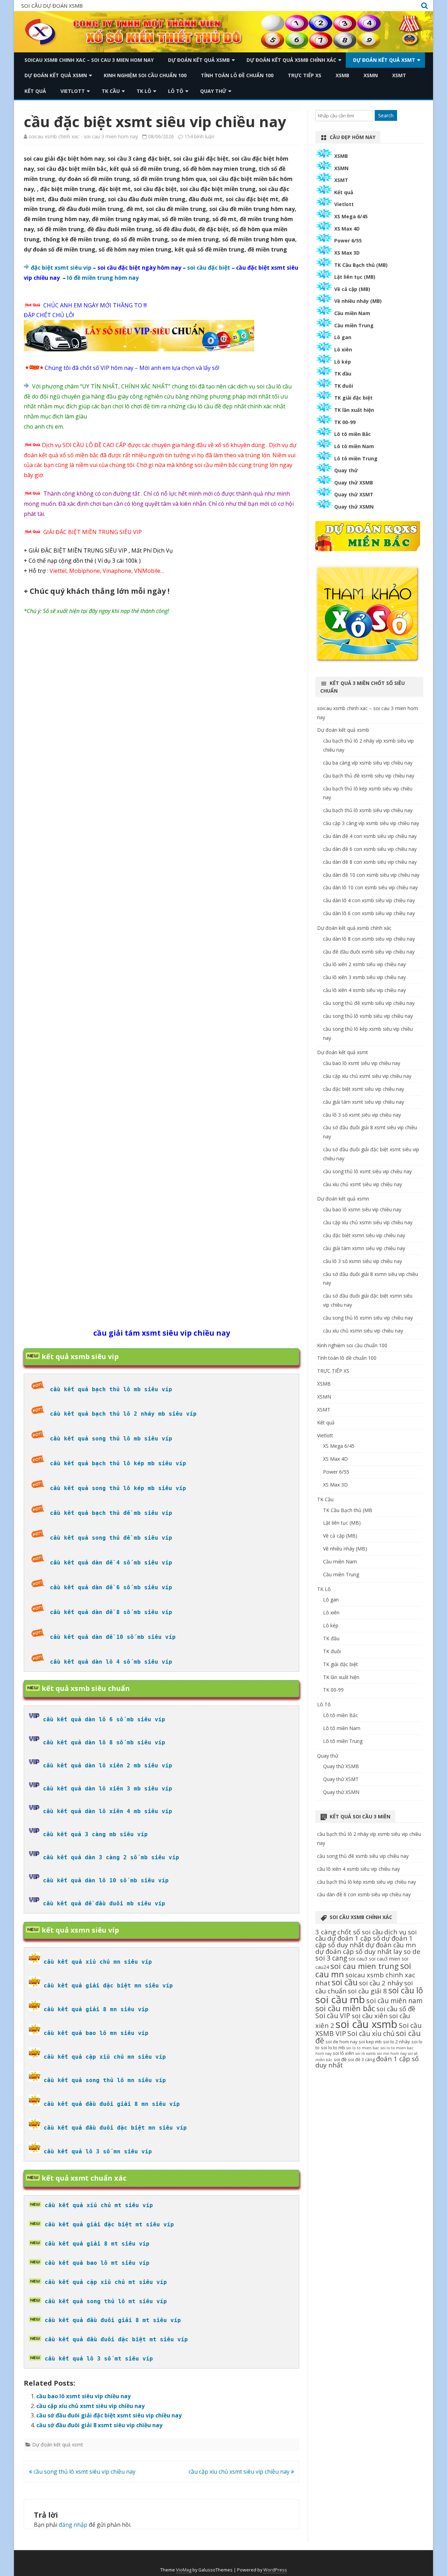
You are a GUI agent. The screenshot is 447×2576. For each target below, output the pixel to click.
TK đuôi (344, 386)
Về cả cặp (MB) (352, 289)
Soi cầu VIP (333, 2016)
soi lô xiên (343, 2053)
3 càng (326, 1932)
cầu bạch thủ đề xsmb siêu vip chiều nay (369, 776)
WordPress (275, 2570)
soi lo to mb (333, 2048)
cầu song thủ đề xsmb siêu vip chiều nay (369, 1003)
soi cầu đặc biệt (209, 268)
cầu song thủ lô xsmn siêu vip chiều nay (368, 1318)
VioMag (184, 2570)
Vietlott (73, 91)
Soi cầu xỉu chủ (371, 2033)
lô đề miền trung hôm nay (103, 278)
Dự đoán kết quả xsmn (56, 75)
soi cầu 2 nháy (381, 1983)
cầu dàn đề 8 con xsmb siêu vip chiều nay (370, 862)
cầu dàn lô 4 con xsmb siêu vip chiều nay (369, 900)
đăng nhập (73, 2525)
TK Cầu (111, 91)
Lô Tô (176, 91)
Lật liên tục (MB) (355, 277)
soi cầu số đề (396, 2009)
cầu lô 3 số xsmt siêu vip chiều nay (362, 1115)
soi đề (340, 2059)
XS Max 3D (347, 253)
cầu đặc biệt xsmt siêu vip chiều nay (364, 1089)
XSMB (342, 75)
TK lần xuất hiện (354, 410)
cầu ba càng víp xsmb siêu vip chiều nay (368, 763)
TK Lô (144, 91)
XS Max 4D (347, 229)
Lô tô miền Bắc (353, 434)
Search (386, 115)
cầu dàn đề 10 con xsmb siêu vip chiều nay (371, 875)
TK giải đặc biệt (353, 398)
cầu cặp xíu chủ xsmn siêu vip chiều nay (368, 1222)
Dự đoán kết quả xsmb (199, 60)
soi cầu (345, 1982)
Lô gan (343, 337)
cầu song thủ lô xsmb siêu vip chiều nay (368, 1016)
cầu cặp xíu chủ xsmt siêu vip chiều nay (90, 2406)
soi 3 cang (331, 1958)
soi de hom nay (341, 2042)
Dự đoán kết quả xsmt (384, 60)
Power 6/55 (348, 240)
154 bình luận (199, 136)
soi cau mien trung (365, 1966)
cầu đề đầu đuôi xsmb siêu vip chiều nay (369, 952)
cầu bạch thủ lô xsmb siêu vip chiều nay (368, 810)
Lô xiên (343, 349)
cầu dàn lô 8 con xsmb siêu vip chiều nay (369, 939)
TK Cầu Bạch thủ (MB (348, 1510)
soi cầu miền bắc (345, 2008)
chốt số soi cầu (360, 1932)
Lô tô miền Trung (356, 458)
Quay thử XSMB (354, 483)
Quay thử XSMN (354, 507)
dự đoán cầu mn (391, 1945)
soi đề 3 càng (361, 2059)
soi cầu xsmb (367, 2024)
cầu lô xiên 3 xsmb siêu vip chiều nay (364, 977)
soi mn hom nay (392, 2053)
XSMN (371, 75)
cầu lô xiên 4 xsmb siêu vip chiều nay (364, 990)
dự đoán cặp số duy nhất (354, 1951)
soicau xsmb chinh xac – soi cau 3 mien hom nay (89, 60)
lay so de (407, 1951)
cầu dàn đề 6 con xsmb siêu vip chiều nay (370, 849)
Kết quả (35, 91)
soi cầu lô (406, 1990)
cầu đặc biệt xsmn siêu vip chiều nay (364, 1235)
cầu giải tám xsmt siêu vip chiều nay (364, 1102)
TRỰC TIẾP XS (305, 75)
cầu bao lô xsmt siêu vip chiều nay (83, 2396)
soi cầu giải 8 (367, 1991)
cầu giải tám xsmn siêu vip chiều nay (364, 1248)
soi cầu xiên (370, 2016)
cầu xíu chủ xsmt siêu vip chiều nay (362, 1184)
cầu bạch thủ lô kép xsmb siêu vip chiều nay (367, 1882)
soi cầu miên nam (394, 2001)
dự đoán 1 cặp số (354, 1938)
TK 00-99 (345, 422)
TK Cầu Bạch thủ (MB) (361, 265)
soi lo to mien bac (363, 2048)
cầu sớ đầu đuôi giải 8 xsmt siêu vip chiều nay (99, 2425)
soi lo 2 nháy (397, 2042)
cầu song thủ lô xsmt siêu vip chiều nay (84, 2472)
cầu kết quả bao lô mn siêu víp (96, 2033)
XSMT (399, 75)
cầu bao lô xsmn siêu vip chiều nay (362, 1209)
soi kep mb (370, 2042)
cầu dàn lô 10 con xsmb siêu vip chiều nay (370, 887)
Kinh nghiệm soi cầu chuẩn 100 (145, 75)
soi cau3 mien (384, 1959)
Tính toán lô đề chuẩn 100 (237, 75)
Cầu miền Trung (354, 325)
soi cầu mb (340, 1999)
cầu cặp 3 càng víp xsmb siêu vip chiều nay (371, 823)
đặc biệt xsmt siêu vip (61, 268)
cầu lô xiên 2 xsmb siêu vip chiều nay (364, 964)
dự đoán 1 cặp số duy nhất (364, 1941)
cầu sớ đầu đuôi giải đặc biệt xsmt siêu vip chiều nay (109, 2415)
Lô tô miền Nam (354, 446)
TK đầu (343, 374)
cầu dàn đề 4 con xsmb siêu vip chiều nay (370, 836)
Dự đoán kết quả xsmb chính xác (291, 60)
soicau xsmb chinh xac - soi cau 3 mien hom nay (83, 136)
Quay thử (213, 91)
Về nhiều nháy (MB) (358, 301)
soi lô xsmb (366, 2053)
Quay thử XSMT (354, 494)
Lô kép (343, 362)
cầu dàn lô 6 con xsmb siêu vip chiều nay (369, 913)
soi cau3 (358, 1959)
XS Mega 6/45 (351, 216)
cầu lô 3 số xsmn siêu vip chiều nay (362, 1261)
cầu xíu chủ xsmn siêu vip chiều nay (363, 1331)
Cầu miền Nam (352, 313)
